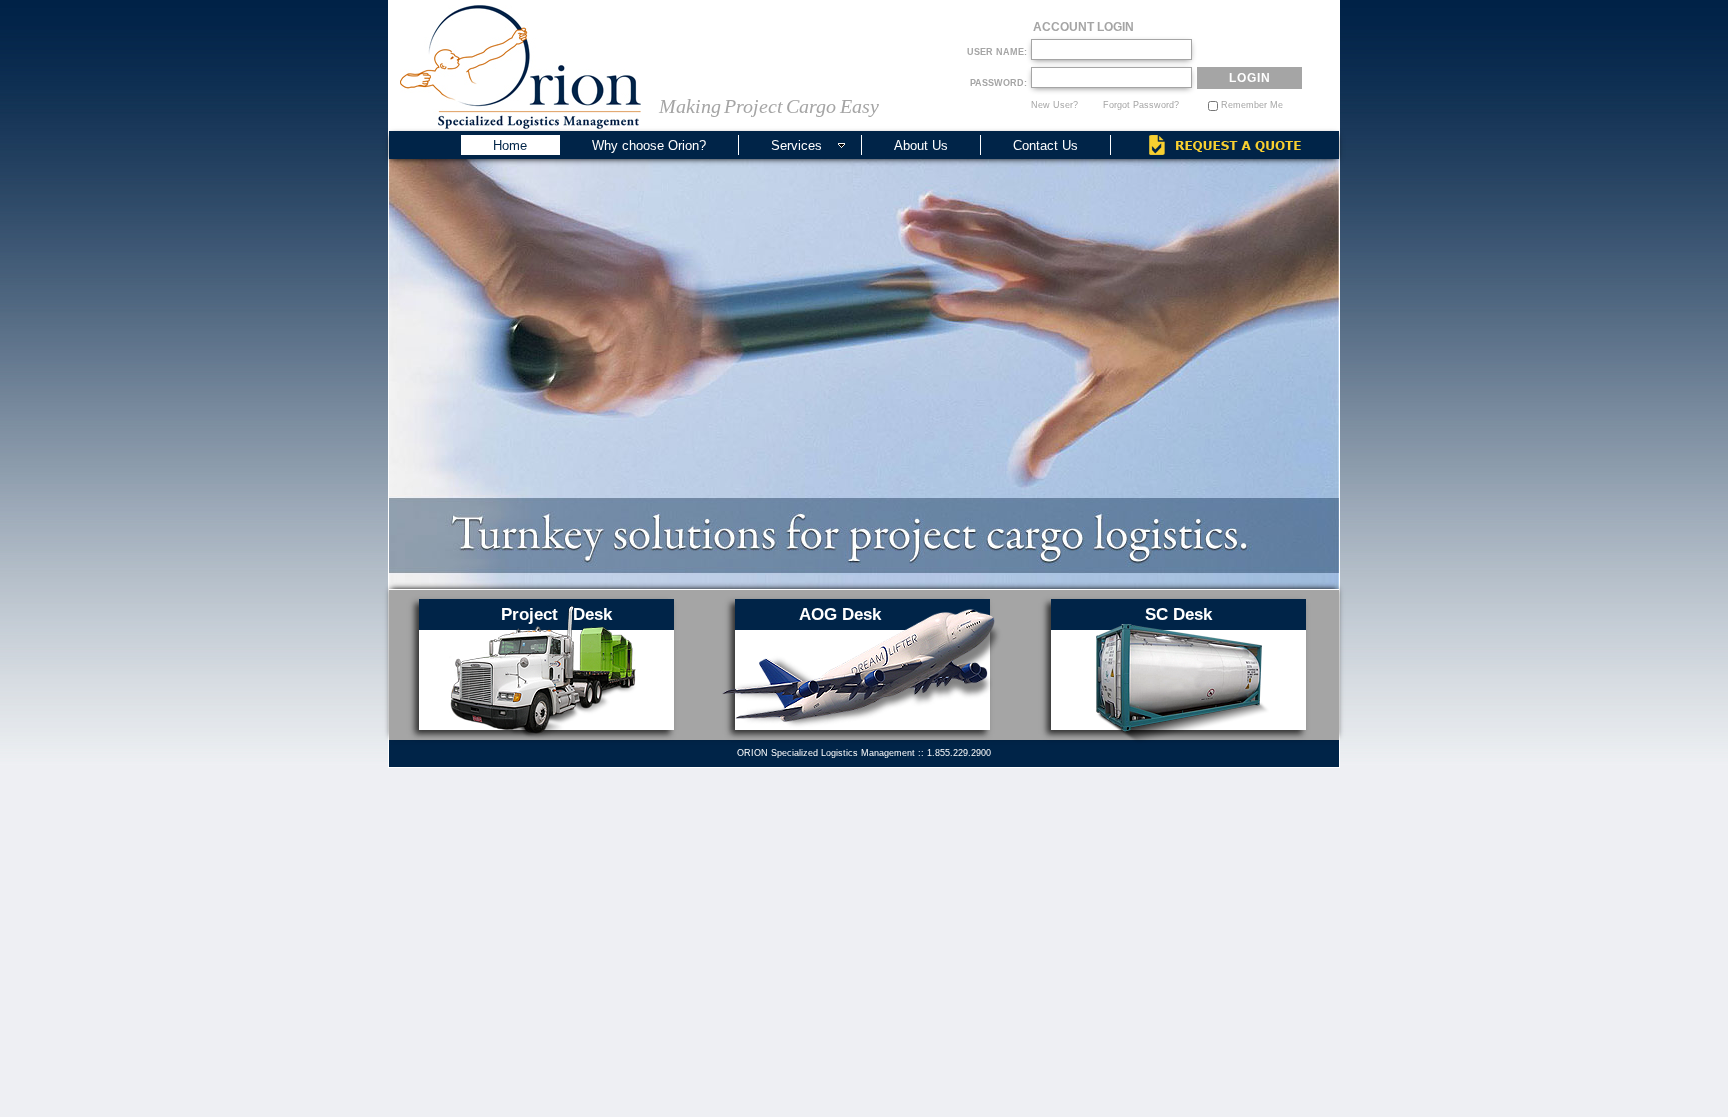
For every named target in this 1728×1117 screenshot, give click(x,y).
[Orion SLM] (520, 67)
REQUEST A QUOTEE (1225, 145)
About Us (921, 145)
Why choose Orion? (649, 145)
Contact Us (1045, 145)
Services (796, 145)
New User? (1054, 105)
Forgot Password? (1141, 105)
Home (510, 145)
